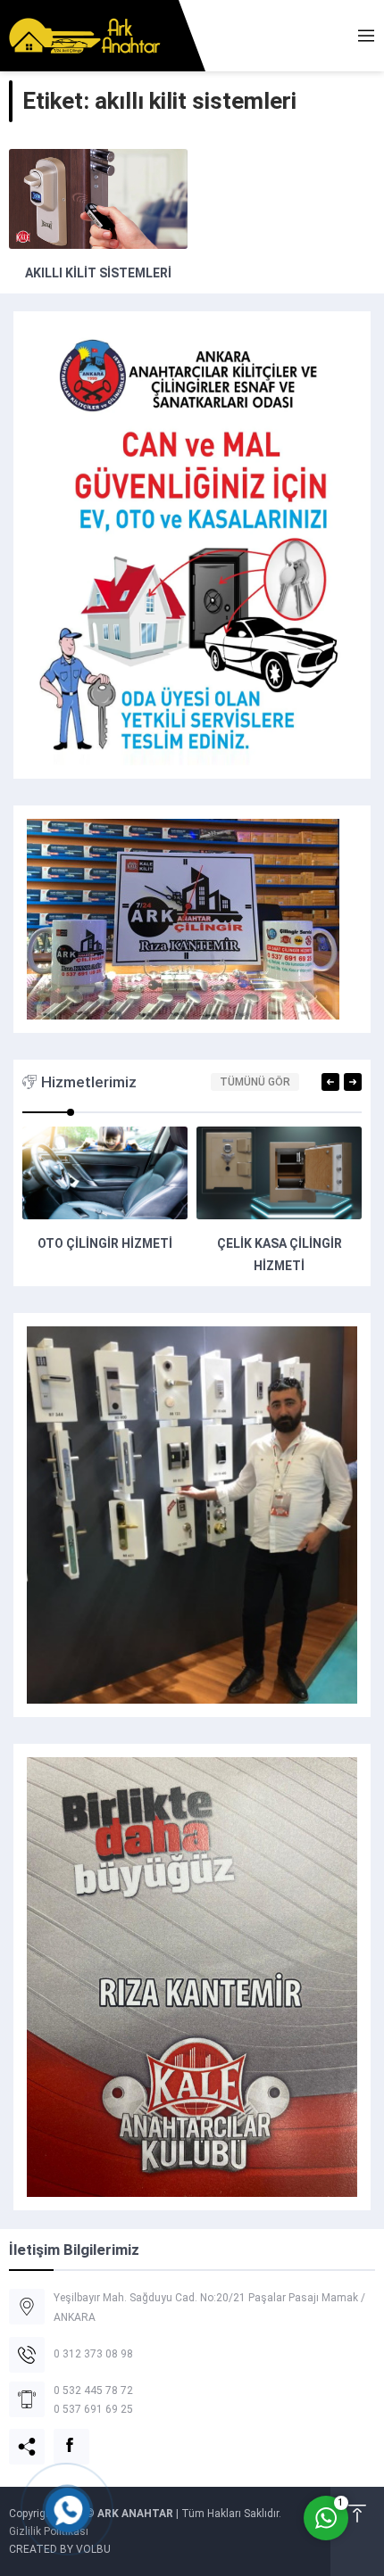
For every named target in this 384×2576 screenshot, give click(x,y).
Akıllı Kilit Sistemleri (98, 273)
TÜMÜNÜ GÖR (255, 1082)
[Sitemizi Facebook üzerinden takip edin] (61, 2436)
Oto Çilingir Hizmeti (105, 1243)
